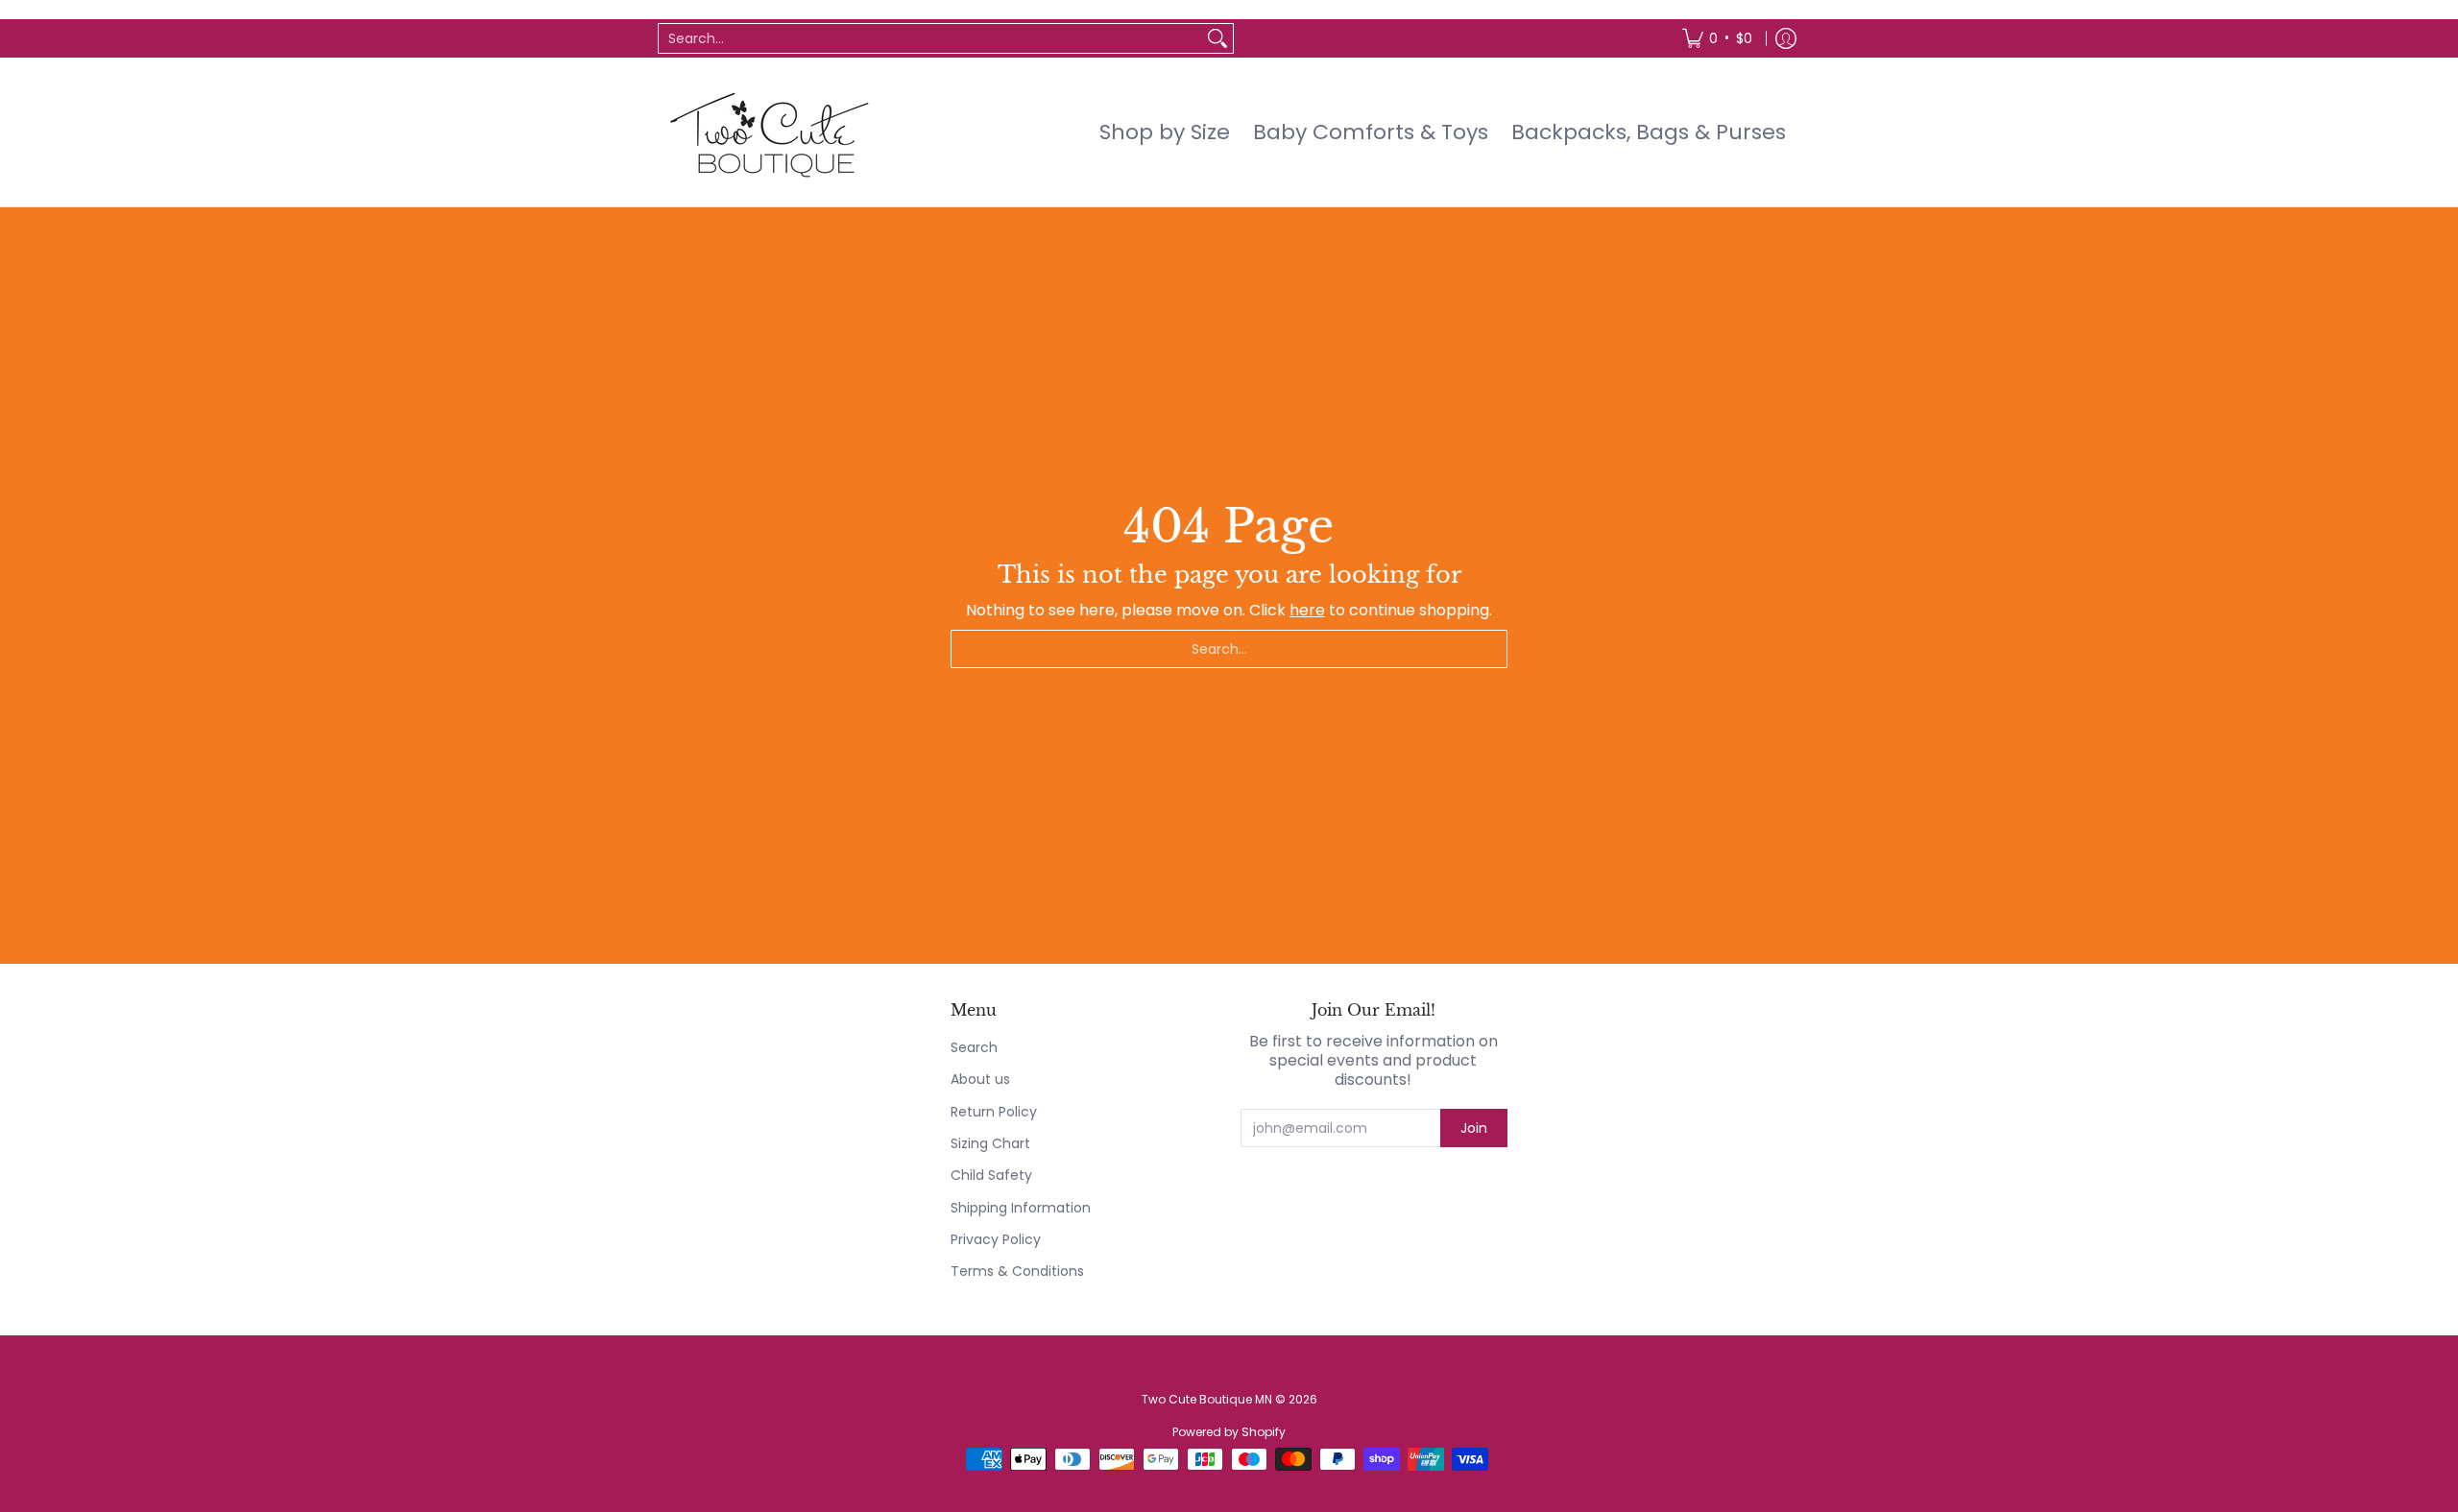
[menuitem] (1717, 38)
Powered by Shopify (1229, 1432)
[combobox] (930, 38)
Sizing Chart (990, 1143)
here (1307, 610)
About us (980, 1079)
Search (974, 1047)
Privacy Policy (996, 1239)
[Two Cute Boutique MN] (768, 132)
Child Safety (991, 1175)
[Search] (1217, 38)
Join (1474, 1128)
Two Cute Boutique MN (1207, 1399)
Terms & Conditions (1017, 1271)
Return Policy (994, 1112)
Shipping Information (1021, 1208)
